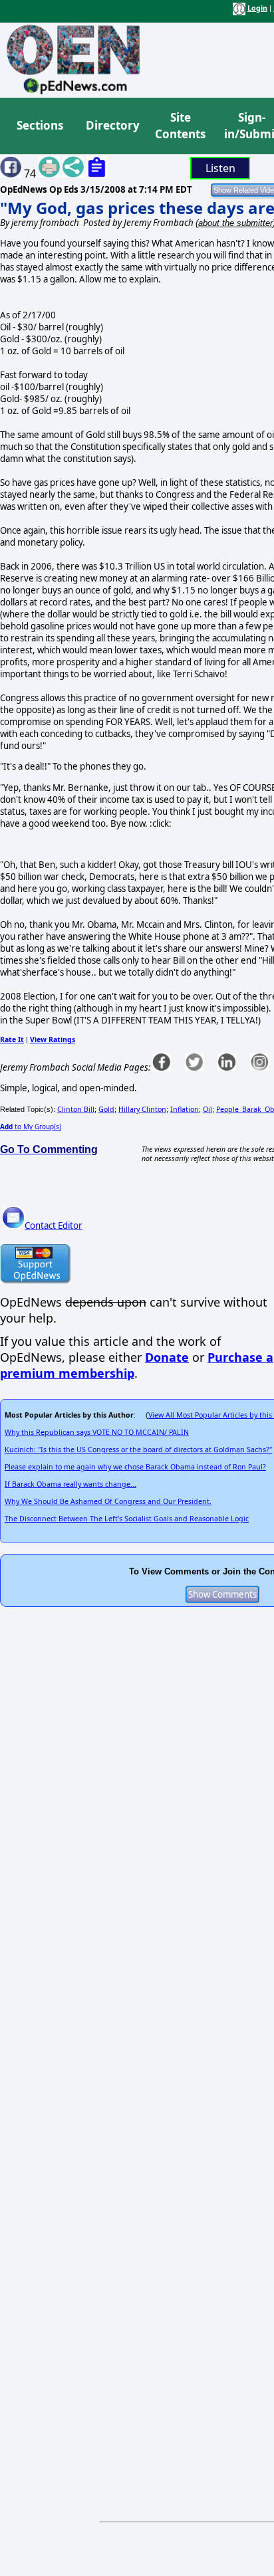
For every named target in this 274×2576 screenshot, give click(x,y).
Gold (106, 1109)
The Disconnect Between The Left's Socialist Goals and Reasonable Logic (127, 1519)
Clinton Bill (76, 1109)
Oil (207, 1109)
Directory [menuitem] (112, 125)
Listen (220, 168)
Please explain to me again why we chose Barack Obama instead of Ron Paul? (135, 1467)
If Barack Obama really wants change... (70, 1484)
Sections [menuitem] (40, 125)
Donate (167, 1357)
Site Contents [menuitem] (180, 126)
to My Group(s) (31, 1127)
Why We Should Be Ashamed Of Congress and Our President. (108, 1501)
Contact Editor (54, 1226)
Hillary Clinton (142, 1109)
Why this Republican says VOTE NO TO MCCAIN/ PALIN (97, 1432)
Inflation (185, 1109)
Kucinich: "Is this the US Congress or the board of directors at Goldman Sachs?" (138, 1449)
